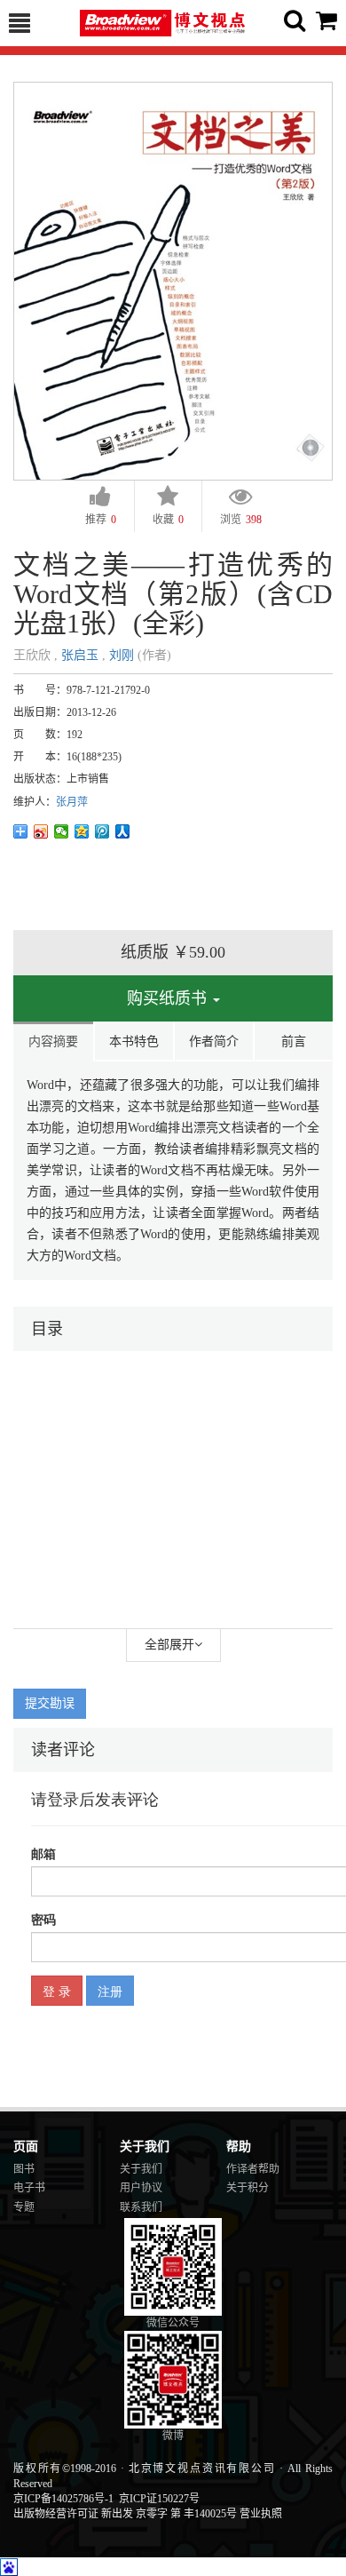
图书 (24, 2169)
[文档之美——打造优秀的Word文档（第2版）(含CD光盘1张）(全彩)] (173, 280)
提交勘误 (50, 1703)
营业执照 (261, 2514)
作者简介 (214, 1042)
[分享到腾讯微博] (102, 831)
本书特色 (134, 1042)
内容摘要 (53, 1042)
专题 (24, 2207)
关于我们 (141, 2169)
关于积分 (248, 2188)
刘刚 (122, 655)
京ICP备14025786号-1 (63, 2499)
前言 (294, 1042)
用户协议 (141, 2188)
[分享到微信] (62, 831)
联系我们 (141, 2207)
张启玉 (80, 655)
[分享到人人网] (123, 831)
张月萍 (72, 802)
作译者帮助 (253, 2169)
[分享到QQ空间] (82, 831)
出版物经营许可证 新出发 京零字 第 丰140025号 (125, 2514)
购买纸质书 (169, 998)
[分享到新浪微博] (41, 831)
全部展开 (169, 1645)
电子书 (29, 2188)
